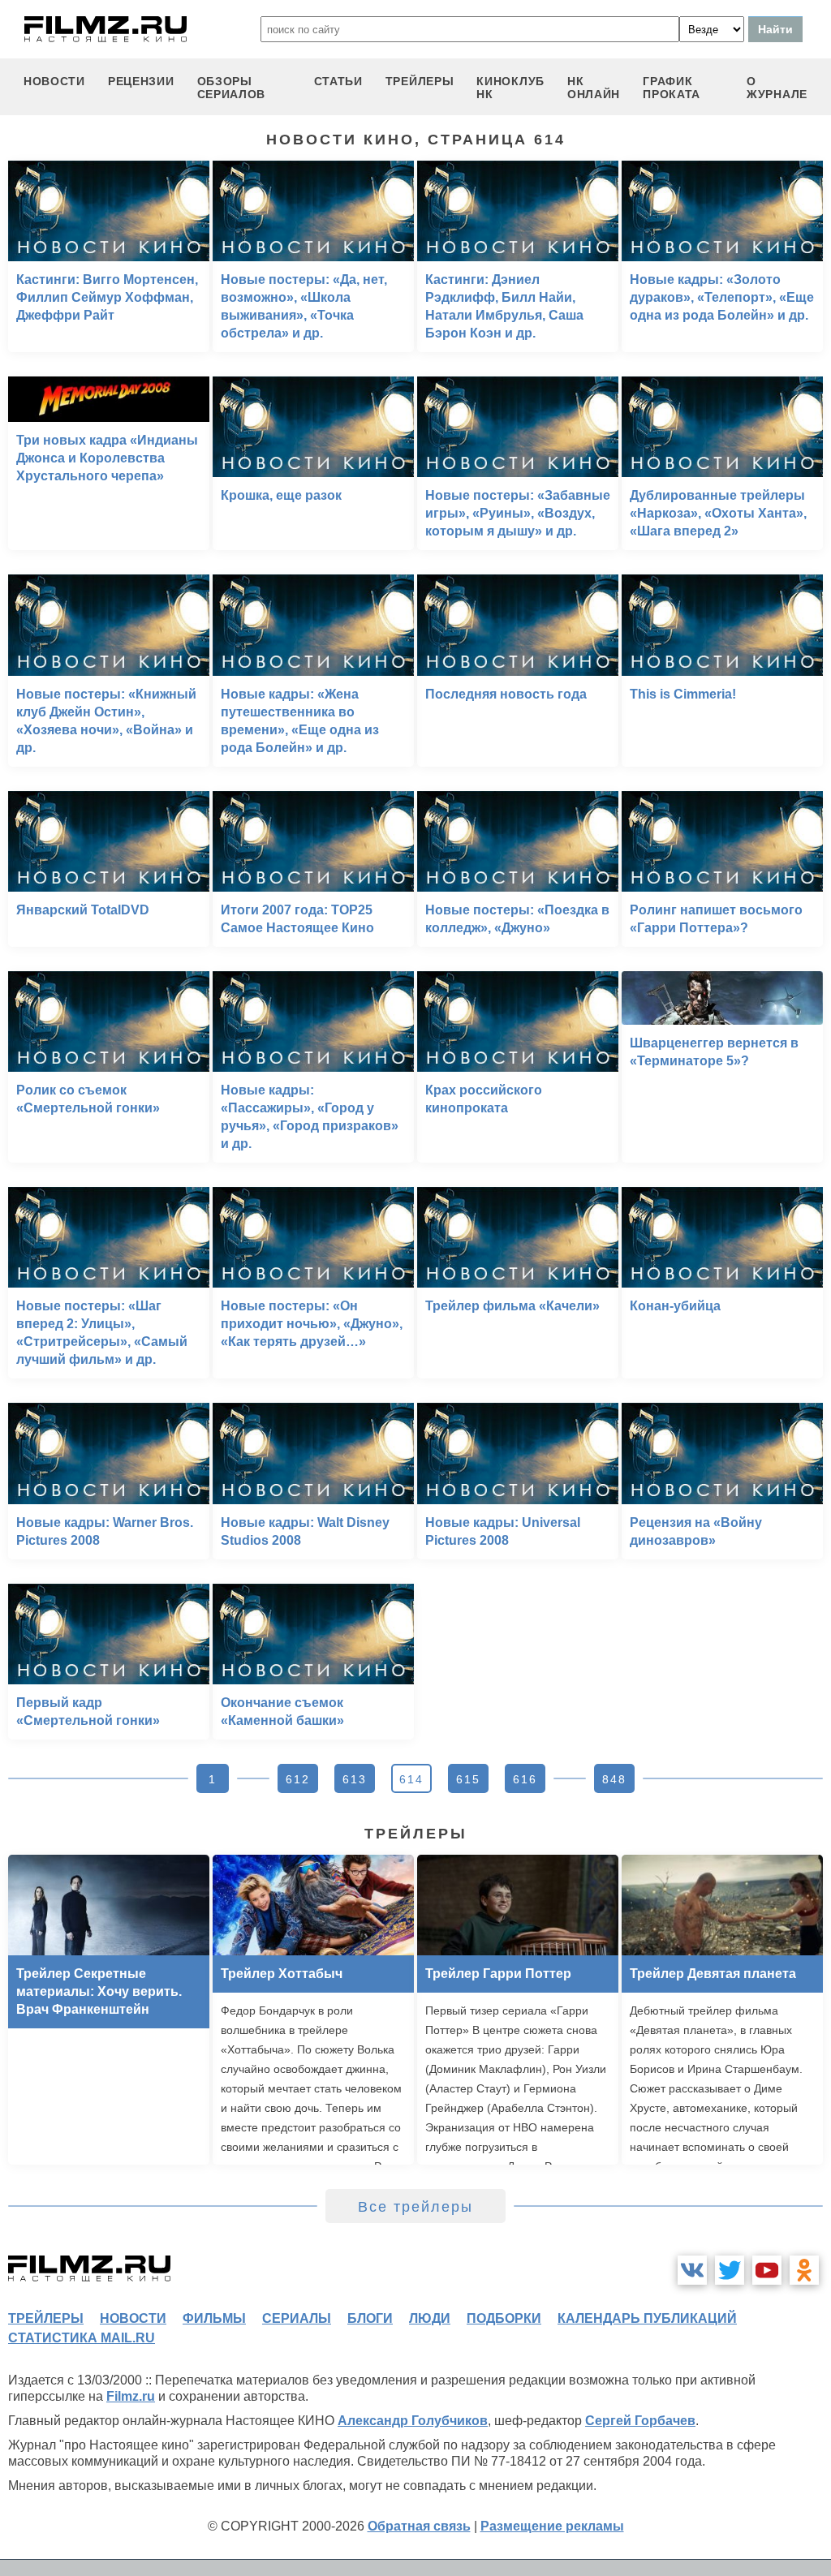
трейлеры (420, 81)
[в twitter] (730, 2270)
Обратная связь (419, 2526)
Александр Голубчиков (413, 2421)
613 (355, 1779)
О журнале (777, 88)
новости (54, 81)
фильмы (214, 2318)
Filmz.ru (131, 2396)
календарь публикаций (647, 2318)
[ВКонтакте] (692, 2270)
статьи (338, 81)
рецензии (141, 81)
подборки (504, 2318)
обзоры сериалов (232, 88)
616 (525, 1779)
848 (614, 1779)
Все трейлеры (415, 2207)
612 (298, 1779)
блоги (370, 2318)
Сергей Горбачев (640, 2421)
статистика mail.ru (82, 2338)
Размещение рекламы (552, 2526)
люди (430, 2318)
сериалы (297, 2318)
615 (468, 1779)
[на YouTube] (767, 2270)
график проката (672, 88)
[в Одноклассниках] (804, 2270)
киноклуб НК (510, 88)
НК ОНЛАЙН (594, 88)
